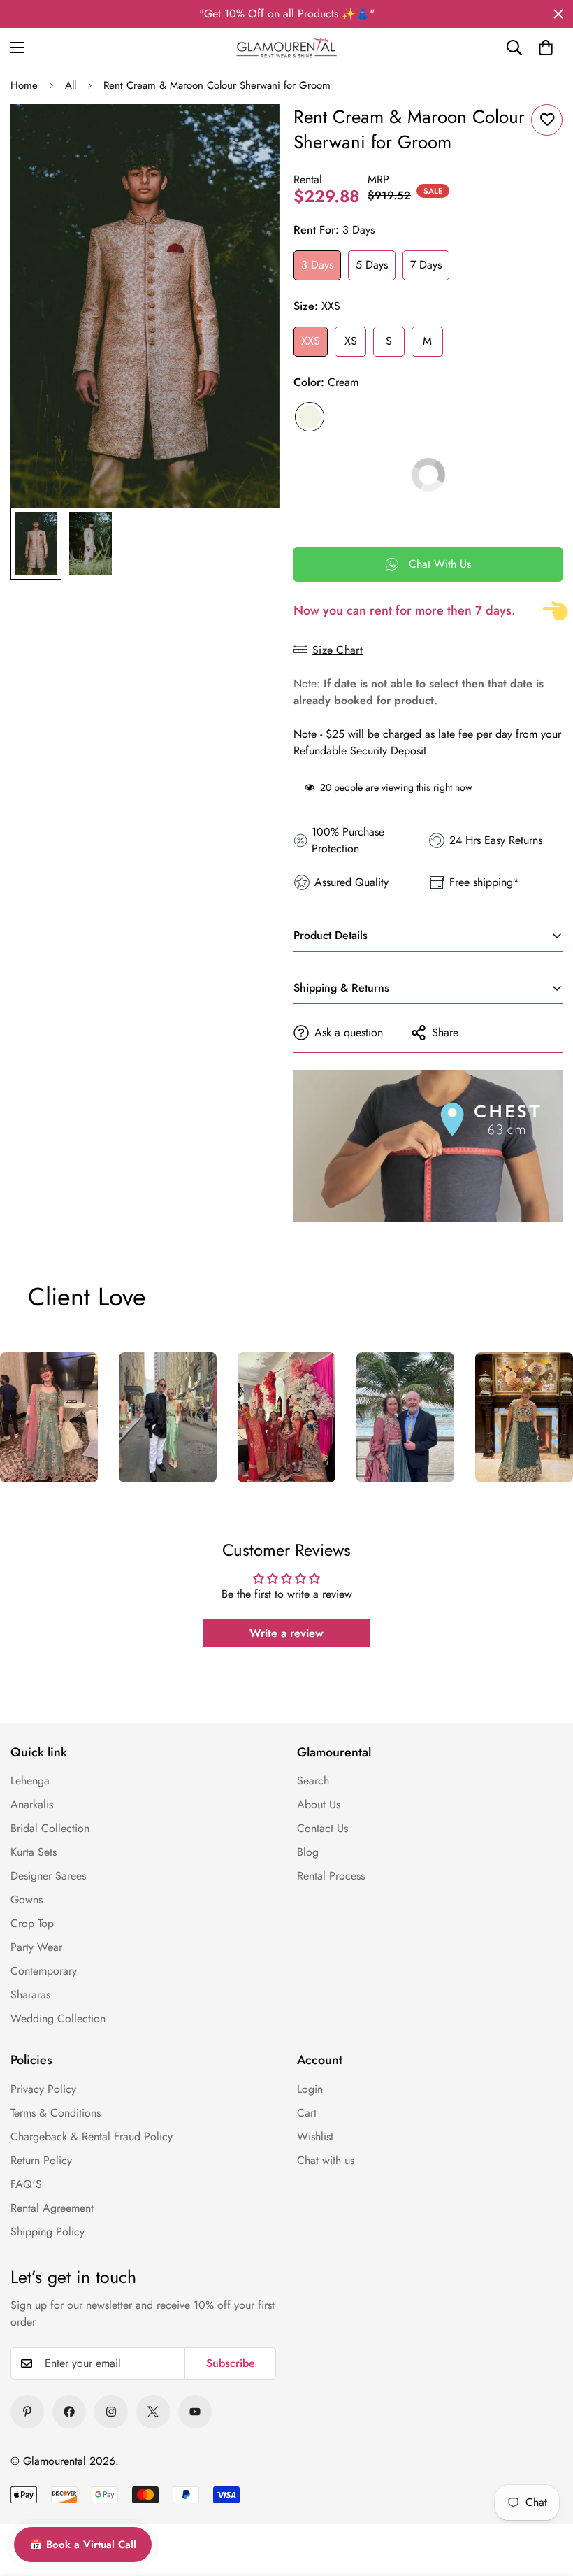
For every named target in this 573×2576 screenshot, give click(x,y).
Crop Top (32, 1923)
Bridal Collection (50, 1828)
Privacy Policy (43, 2089)
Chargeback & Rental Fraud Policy (92, 2137)
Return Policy (41, 2160)
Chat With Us (440, 564)
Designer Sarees (48, 1876)
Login (310, 2089)
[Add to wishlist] (547, 120)
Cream (310, 417)
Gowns (27, 1899)
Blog (308, 1852)
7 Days (426, 265)
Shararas (30, 1995)
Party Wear (36, 1947)
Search (313, 1781)
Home (24, 85)
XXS (311, 341)
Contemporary (44, 1971)
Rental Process (331, 1876)
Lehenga (30, 1781)
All (71, 85)
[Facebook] (69, 2412)
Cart (307, 2113)
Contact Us (322, 1828)
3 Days (317, 265)
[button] (546, 48)
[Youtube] (195, 2412)
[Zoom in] (250, 134)
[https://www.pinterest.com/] (27, 2412)
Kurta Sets (34, 1852)
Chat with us (326, 2160)
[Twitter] (153, 2412)
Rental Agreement (52, 2208)
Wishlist (315, 2137)
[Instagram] (111, 2412)
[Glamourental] (286, 48)
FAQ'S (26, 2184)
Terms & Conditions (56, 2113)
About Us (319, 1804)
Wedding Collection (58, 2018)
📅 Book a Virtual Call (83, 2545)
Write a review (286, 1633)
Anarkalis (32, 1804)
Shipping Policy (48, 2232)
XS (351, 341)
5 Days (372, 265)
